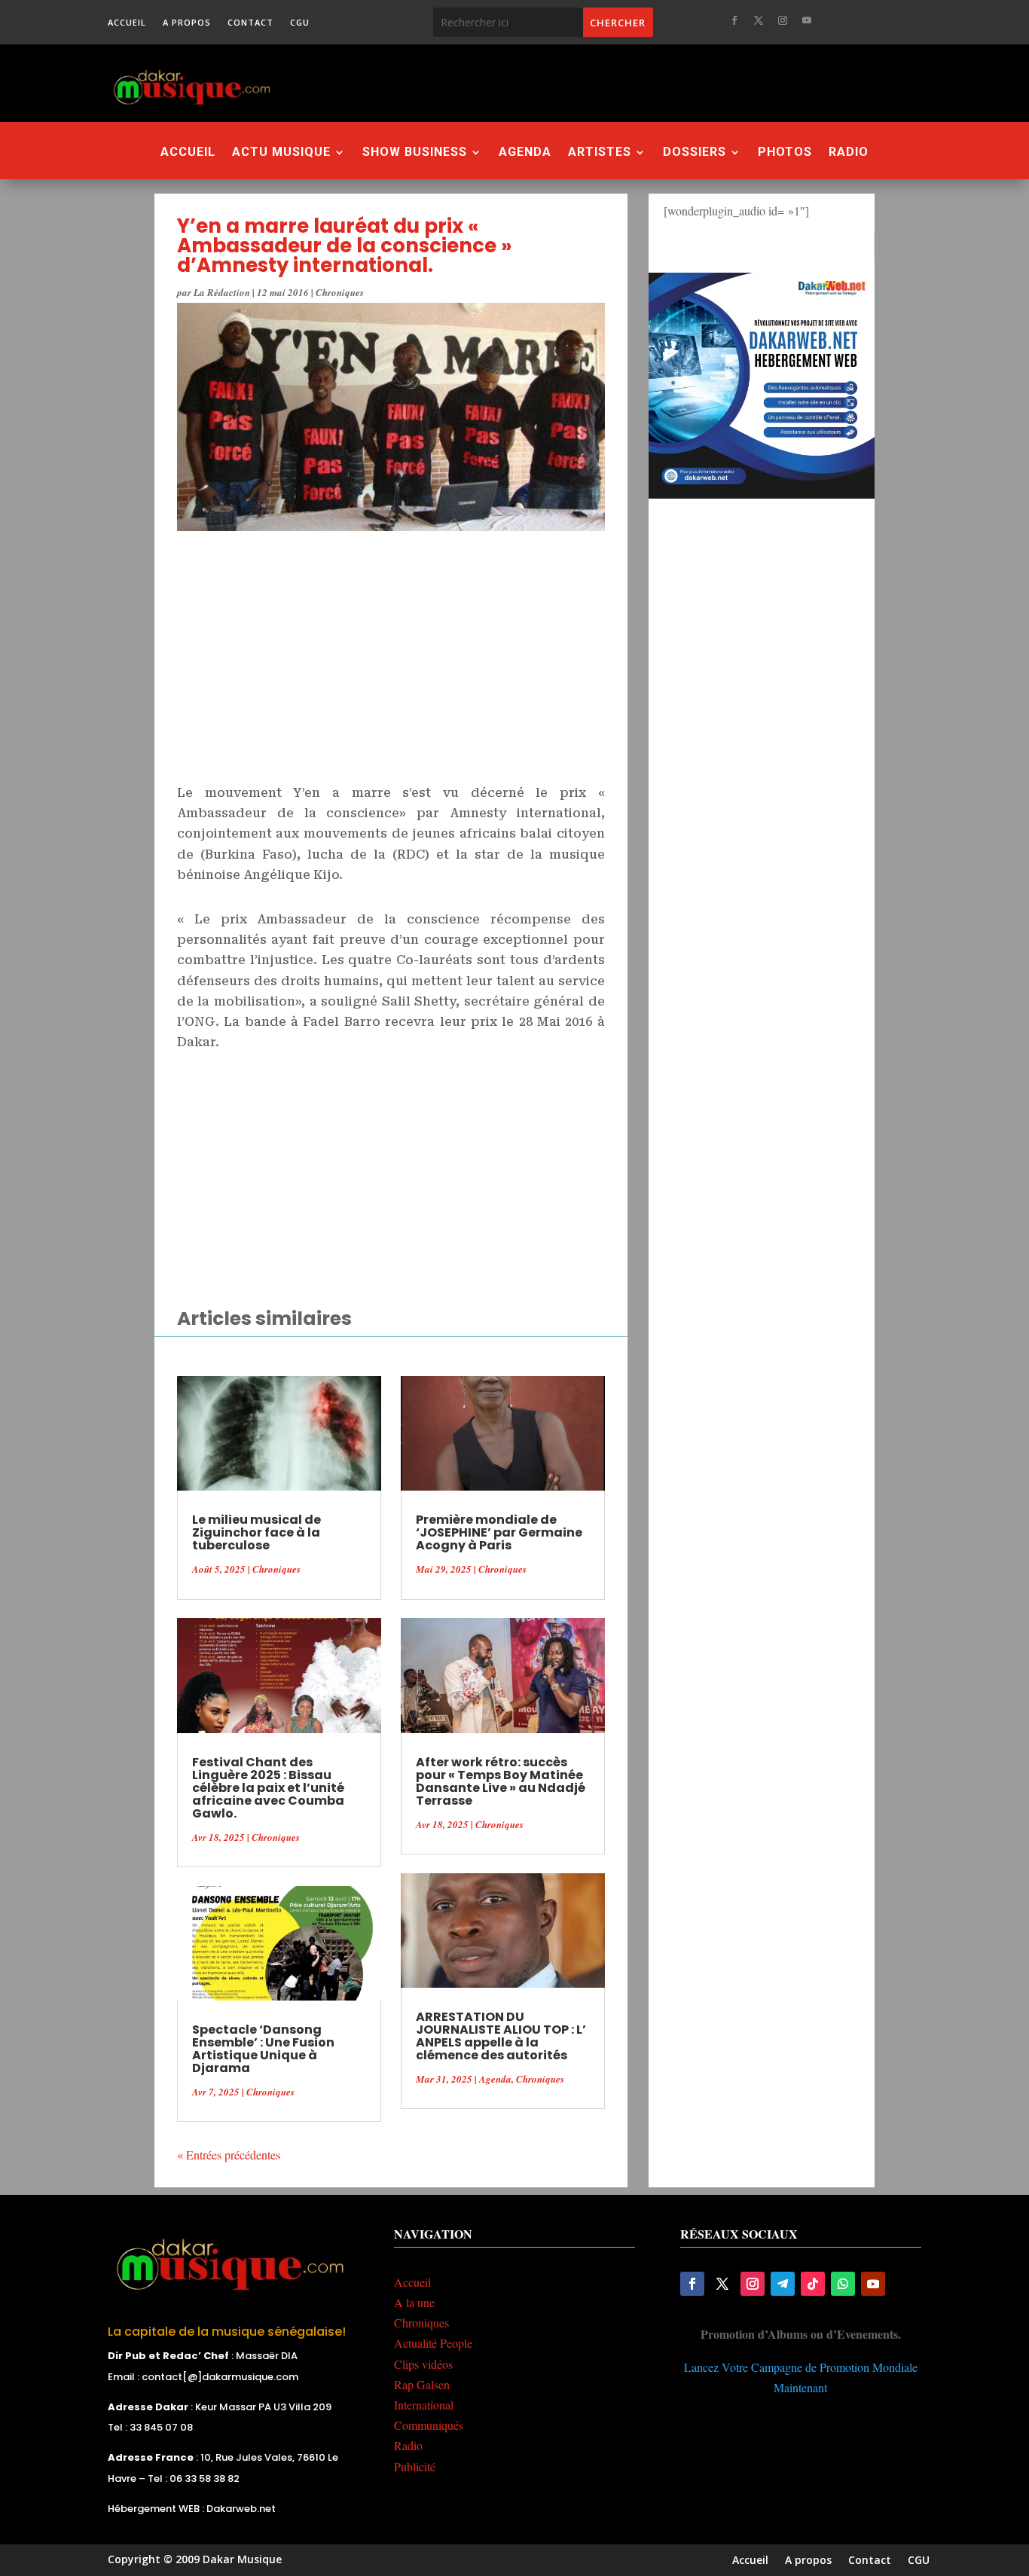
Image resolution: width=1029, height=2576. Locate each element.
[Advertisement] (597, 83)
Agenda (525, 153)
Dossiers (695, 153)
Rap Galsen (422, 2384)
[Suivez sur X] (759, 20)
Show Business (415, 153)
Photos (785, 153)
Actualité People (433, 2343)
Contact (250, 23)
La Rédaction (222, 292)
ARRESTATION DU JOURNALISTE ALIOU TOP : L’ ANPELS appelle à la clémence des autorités (501, 2036)
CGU (300, 23)
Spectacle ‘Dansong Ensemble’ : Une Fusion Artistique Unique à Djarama (263, 2049)
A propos (187, 23)
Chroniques (340, 292)
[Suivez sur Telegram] (783, 2284)
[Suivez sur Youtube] (807, 20)
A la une (414, 2302)
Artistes (600, 153)
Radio (849, 153)
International (424, 2405)
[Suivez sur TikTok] (813, 2284)
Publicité (415, 2466)
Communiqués (429, 2425)
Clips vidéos (423, 2364)
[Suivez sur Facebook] (734, 20)
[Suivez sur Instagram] (783, 20)
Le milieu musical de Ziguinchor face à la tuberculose (256, 1532)
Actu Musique (281, 153)
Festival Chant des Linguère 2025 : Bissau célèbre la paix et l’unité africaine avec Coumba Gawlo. (268, 1788)
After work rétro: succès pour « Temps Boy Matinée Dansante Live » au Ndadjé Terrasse (501, 1781)
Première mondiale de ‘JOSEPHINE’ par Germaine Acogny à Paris (499, 1532)
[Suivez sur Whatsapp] (843, 2284)
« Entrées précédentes (229, 2155)
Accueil (127, 23)
